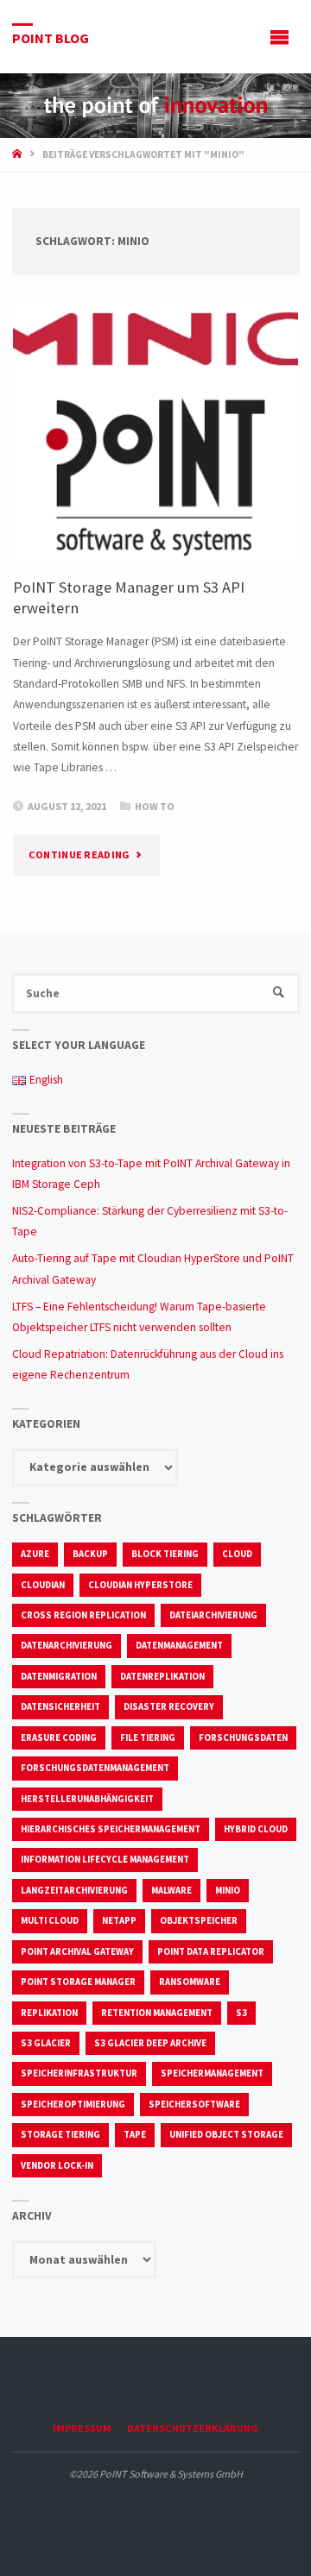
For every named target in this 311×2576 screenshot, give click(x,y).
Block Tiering (165, 1554)
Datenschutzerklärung (193, 2428)
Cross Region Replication (83, 1615)
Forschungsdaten (243, 1737)
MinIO (228, 1890)
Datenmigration (59, 1676)
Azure (35, 1554)
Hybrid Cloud (256, 1829)
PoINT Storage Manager (78, 1982)
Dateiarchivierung (213, 1615)
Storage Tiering (60, 2134)
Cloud (237, 1554)
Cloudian (43, 1585)
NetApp (119, 1920)
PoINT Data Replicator (211, 1951)
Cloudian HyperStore (140, 1585)
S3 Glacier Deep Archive (150, 2043)
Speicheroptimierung (73, 2104)
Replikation (49, 2013)
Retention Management (157, 2013)
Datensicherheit (60, 1706)
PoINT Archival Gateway (77, 1951)
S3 (241, 2013)
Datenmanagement (179, 1645)
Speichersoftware (194, 2104)
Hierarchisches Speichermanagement (111, 1829)
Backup (90, 1554)
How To (155, 806)
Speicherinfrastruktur (79, 2073)
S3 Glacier (46, 2043)
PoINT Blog (51, 37)
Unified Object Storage (226, 2134)
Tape (135, 2134)
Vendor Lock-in (57, 2165)
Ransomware (190, 1982)
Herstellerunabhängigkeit (87, 1799)
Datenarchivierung (67, 1645)
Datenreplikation (162, 1676)
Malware (171, 1890)
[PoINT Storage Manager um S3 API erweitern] (156, 431)
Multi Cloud (50, 1920)
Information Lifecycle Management (105, 1859)
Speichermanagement (212, 2073)
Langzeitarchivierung (74, 1890)
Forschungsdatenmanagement (95, 1768)
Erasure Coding (59, 1737)
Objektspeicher (199, 1920)
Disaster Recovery (169, 1706)
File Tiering (148, 1737)
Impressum (82, 2428)
